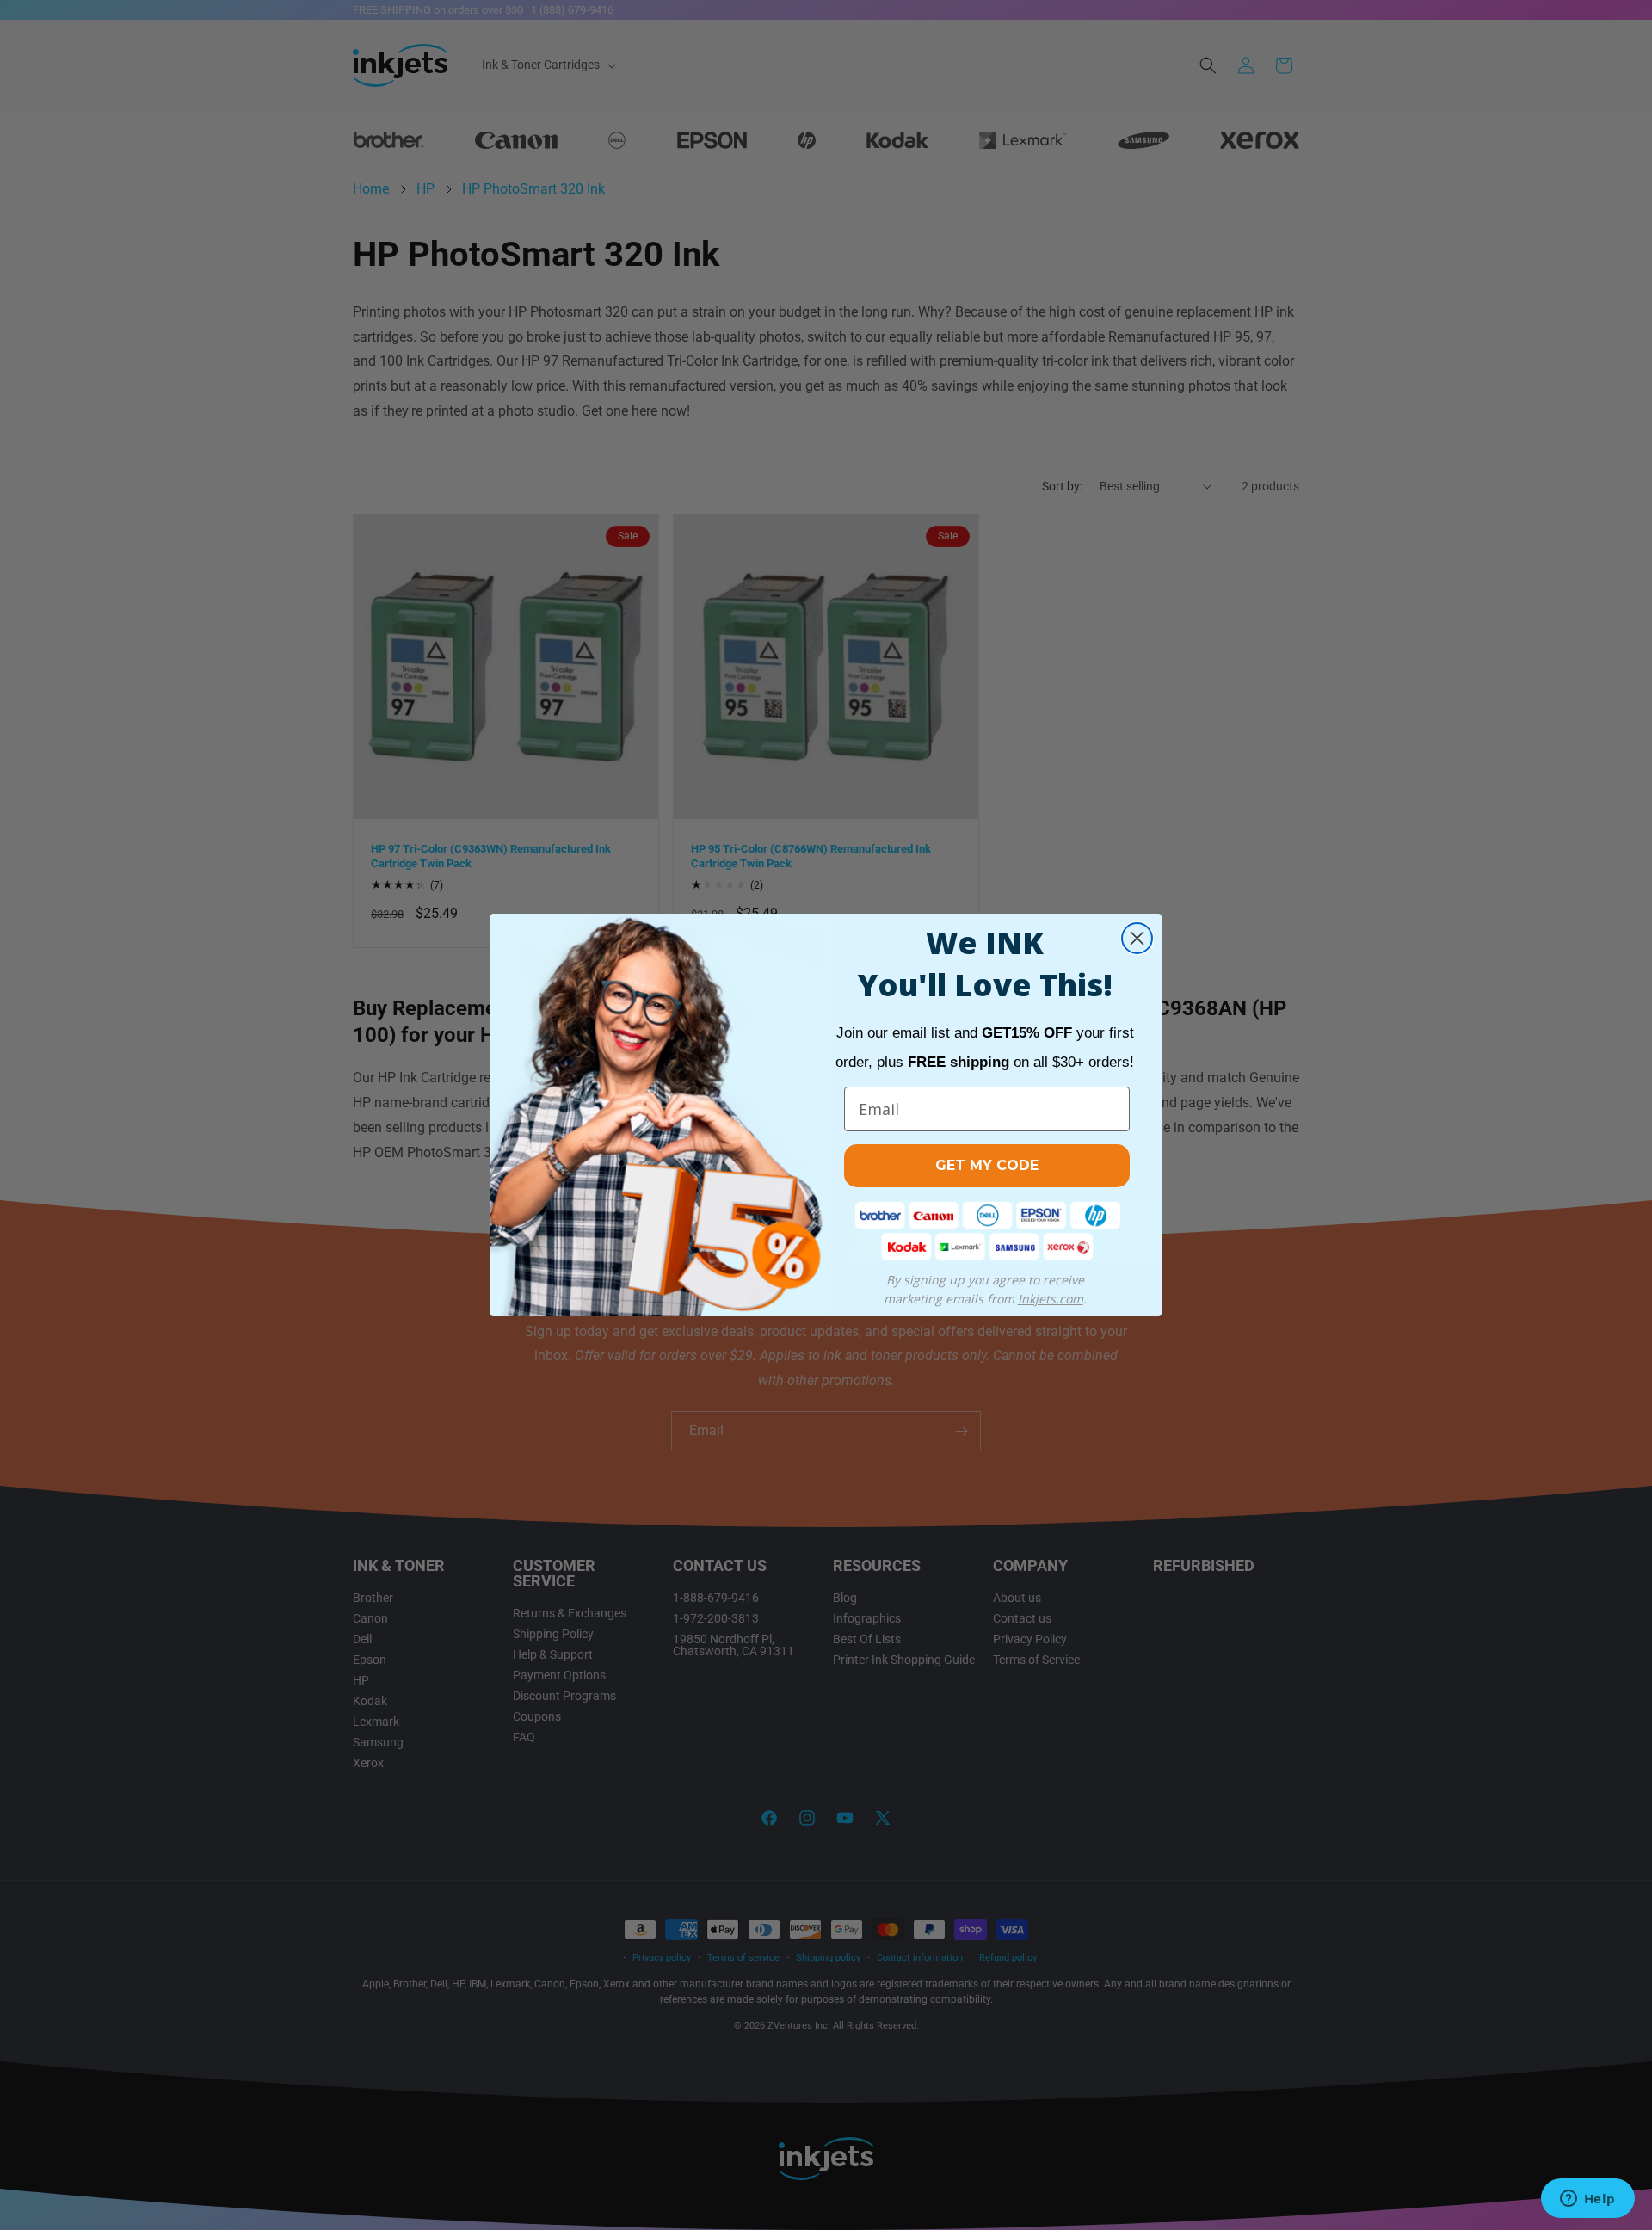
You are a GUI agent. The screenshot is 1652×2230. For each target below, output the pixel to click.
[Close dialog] (1137, 938)
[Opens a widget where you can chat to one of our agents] (1587, 2200)
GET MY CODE (987, 1165)
